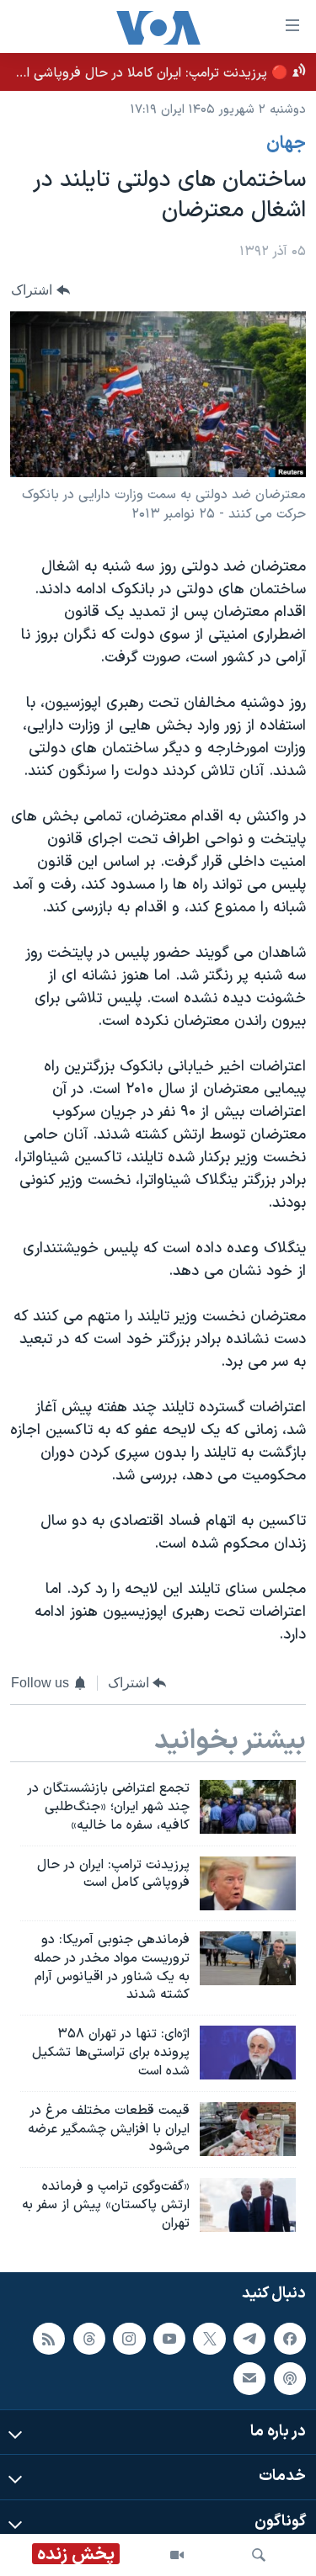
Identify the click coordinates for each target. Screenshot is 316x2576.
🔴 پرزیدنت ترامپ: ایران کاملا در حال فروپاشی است (147, 73)
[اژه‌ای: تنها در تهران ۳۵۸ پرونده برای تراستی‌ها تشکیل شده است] (248, 2053)
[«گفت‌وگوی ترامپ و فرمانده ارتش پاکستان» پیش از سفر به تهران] (248, 2205)
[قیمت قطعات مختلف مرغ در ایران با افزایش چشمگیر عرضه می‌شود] (248, 2129)
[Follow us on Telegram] (249, 2338)
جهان (286, 144)
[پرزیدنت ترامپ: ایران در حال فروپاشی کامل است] (248, 1883)
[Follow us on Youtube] (169, 2338)
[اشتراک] (249, 2378)
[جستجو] (259, 2555)
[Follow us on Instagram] (129, 2338)
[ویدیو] (177, 2555)
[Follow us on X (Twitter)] (209, 2338)
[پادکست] (290, 2378)
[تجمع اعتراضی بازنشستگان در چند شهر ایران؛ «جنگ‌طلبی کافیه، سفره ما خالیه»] (248, 1807)
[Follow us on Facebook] (290, 2338)
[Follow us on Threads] (89, 2338)
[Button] (40, 290)
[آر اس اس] (49, 2338)
